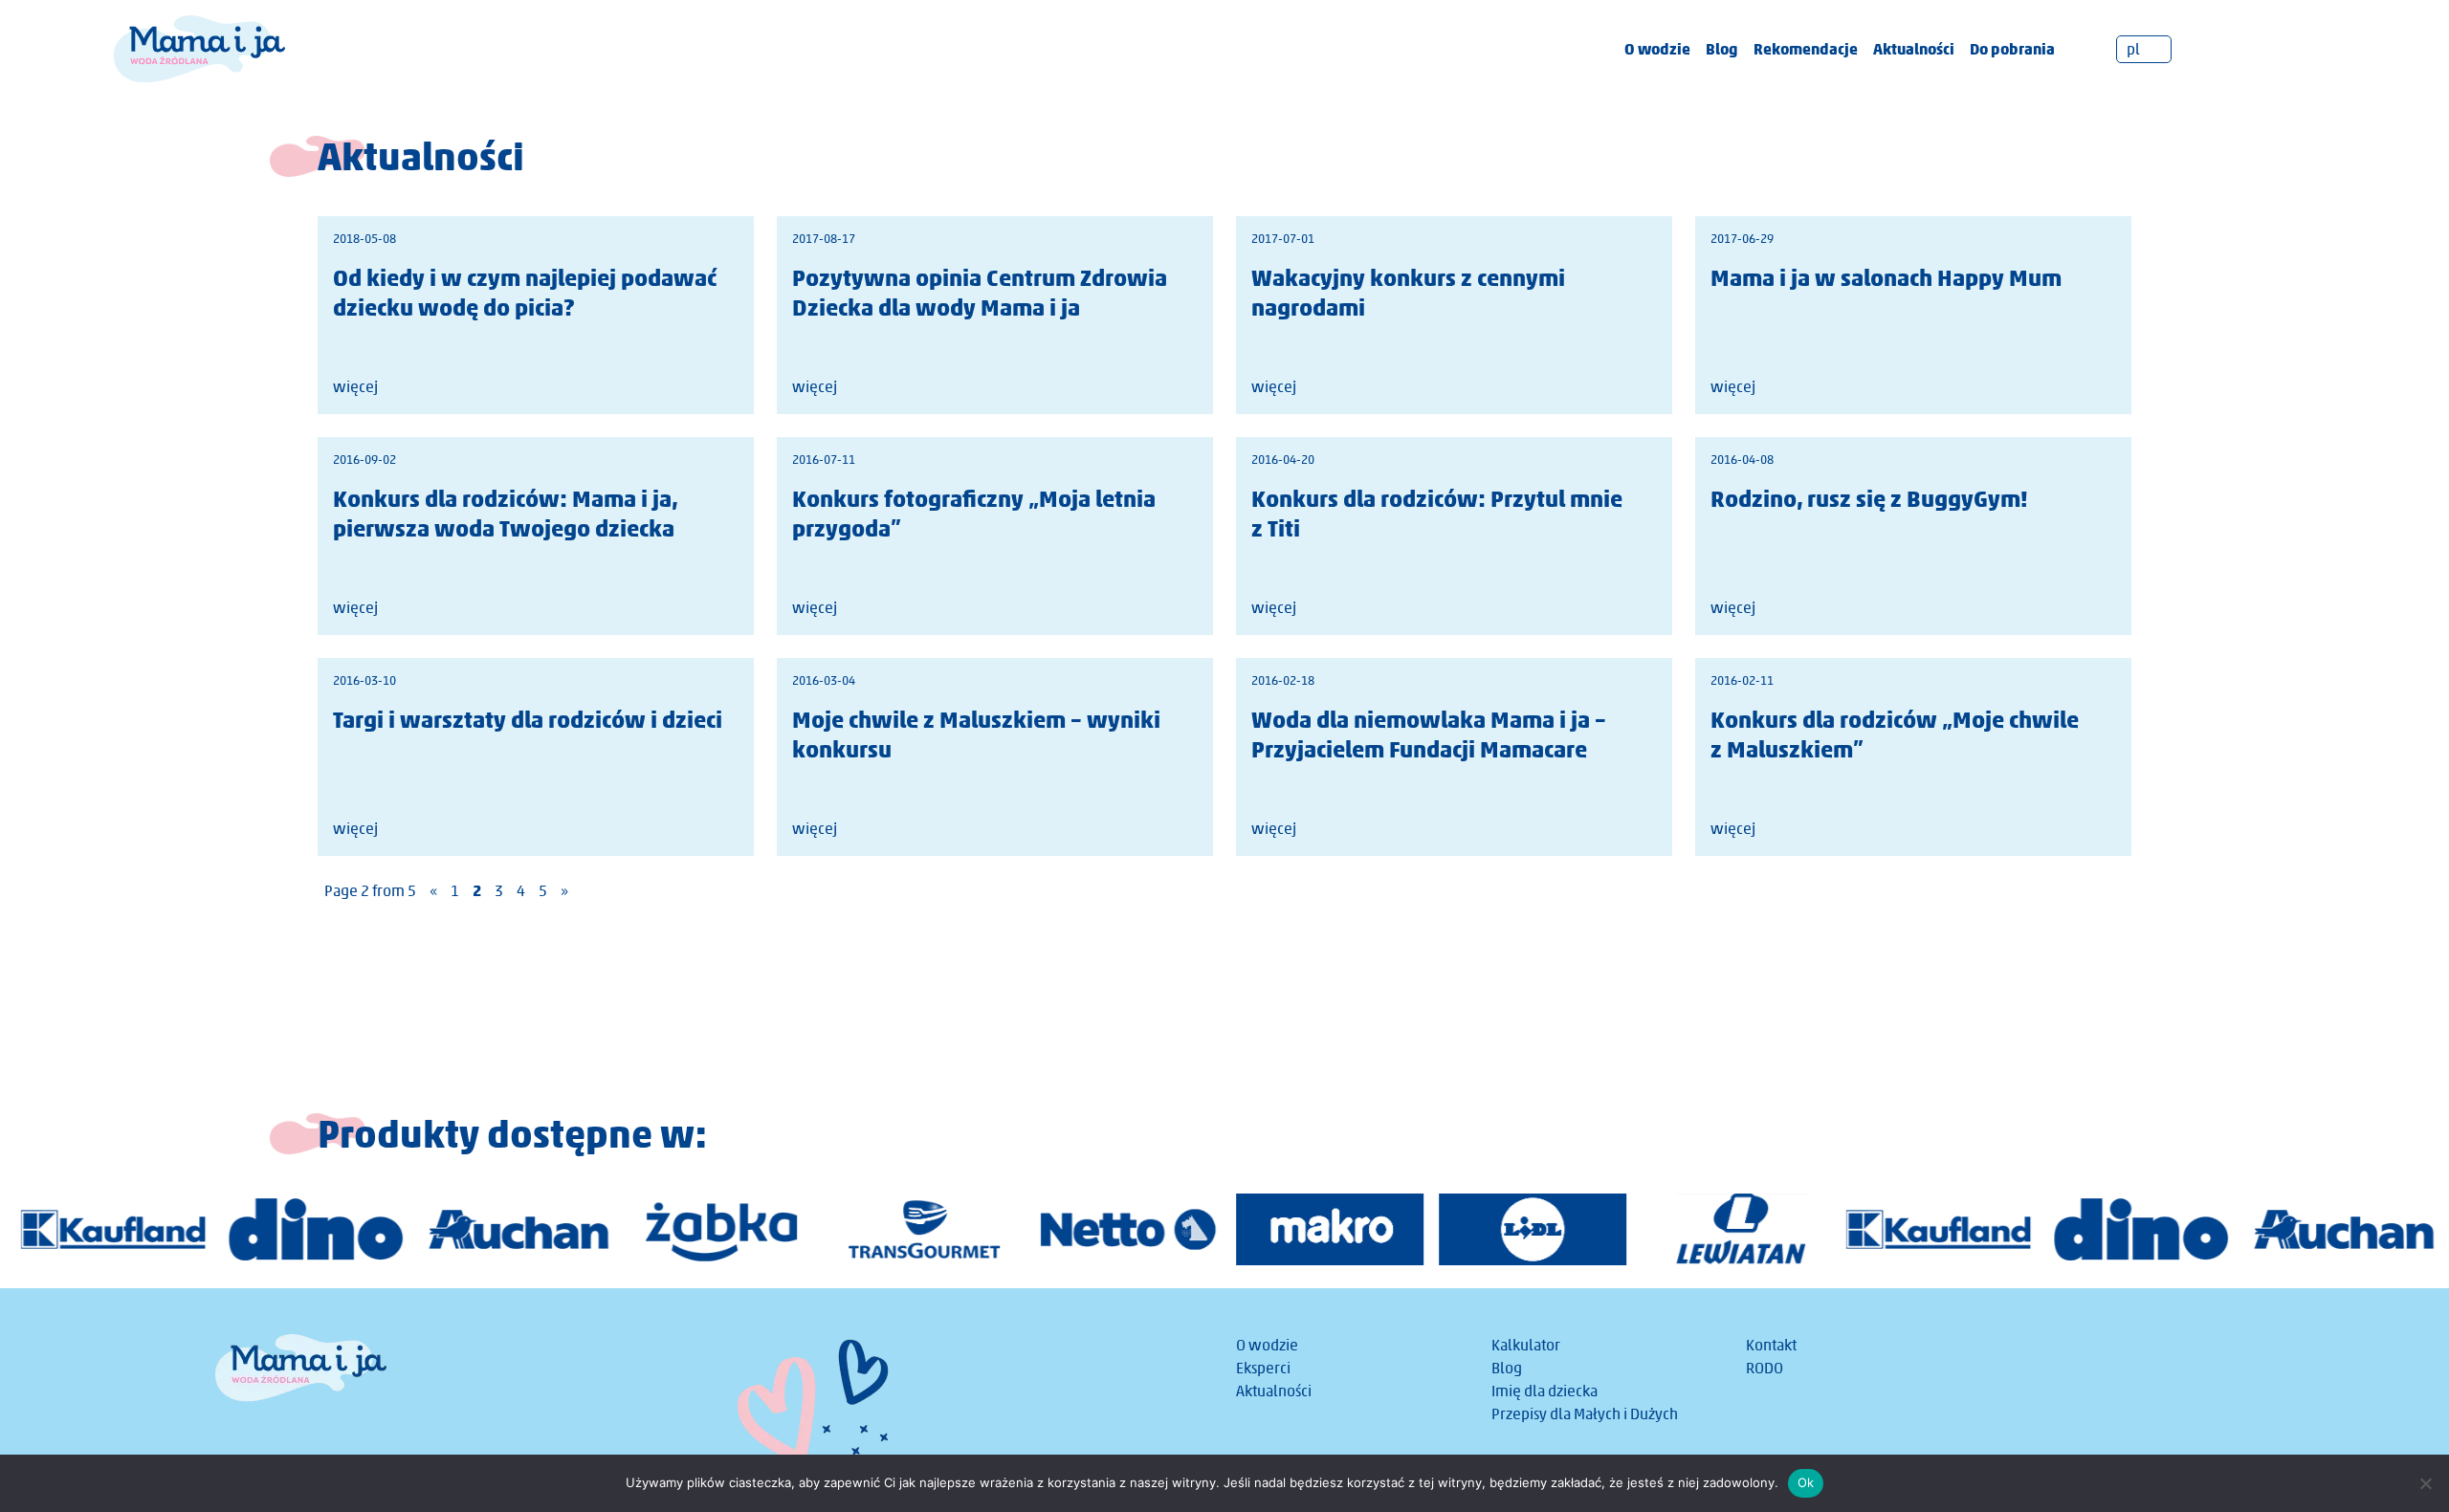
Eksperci (1263, 1368)
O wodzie (1657, 49)
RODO (1765, 1368)
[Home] (199, 47)
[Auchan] (518, 1229)
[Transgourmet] (924, 1229)
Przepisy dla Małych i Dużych (1585, 1414)
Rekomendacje (1806, 49)
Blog (1722, 49)
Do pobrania (2012, 49)
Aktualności (1914, 49)
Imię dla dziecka (1544, 1391)
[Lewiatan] (1735, 1229)
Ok (1806, 1482)
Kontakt (1771, 1345)
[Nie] (2425, 1483)
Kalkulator (1526, 1345)
